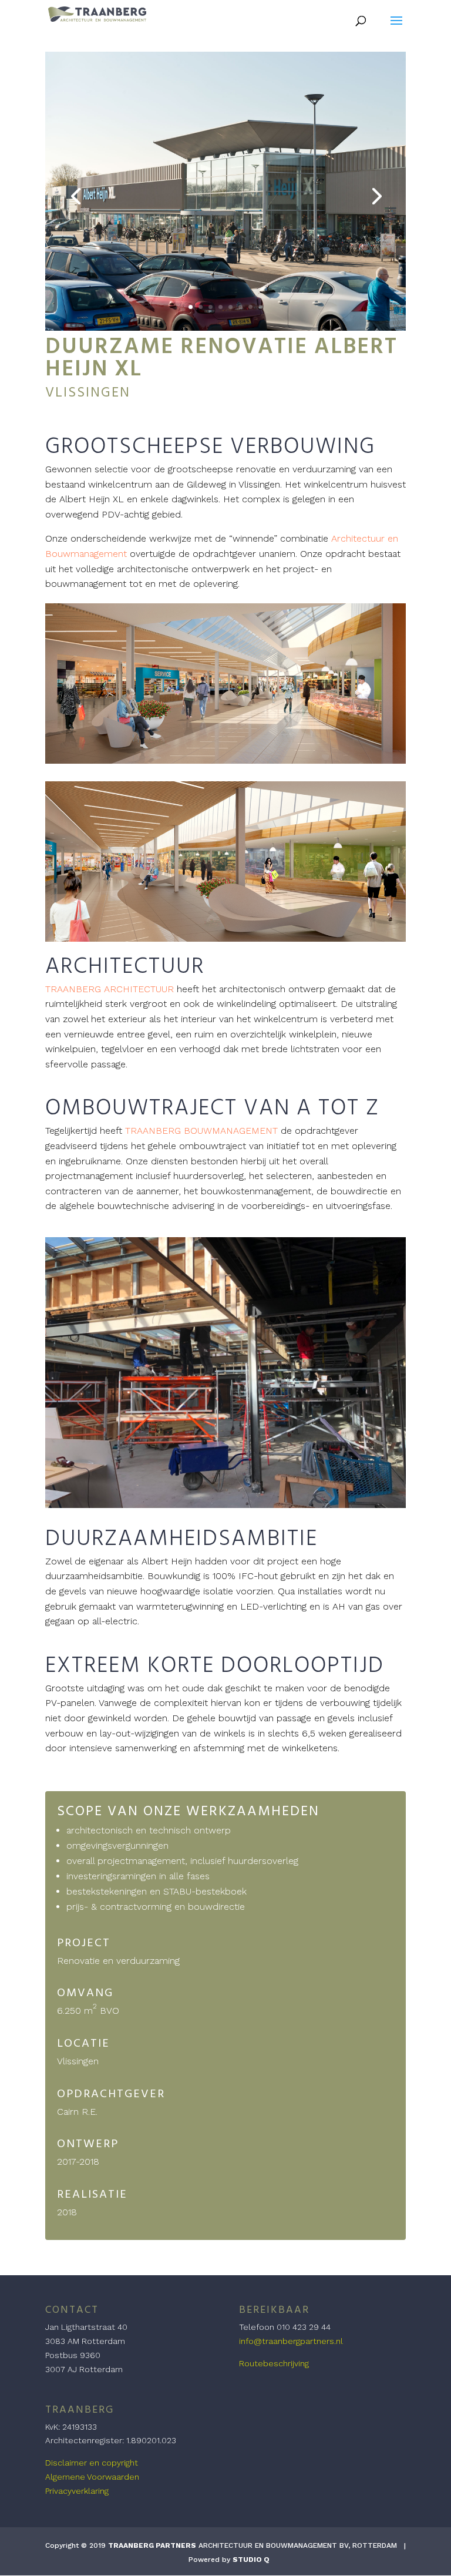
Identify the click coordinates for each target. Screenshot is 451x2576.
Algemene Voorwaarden (92, 2477)
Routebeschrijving (274, 2363)
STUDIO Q (251, 2560)
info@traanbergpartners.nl (291, 2341)
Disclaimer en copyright (92, 2463)
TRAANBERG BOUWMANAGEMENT (201, 1131)
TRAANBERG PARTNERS (152, 2545)
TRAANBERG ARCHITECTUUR (110, 989)
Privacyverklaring (77, 2491)
